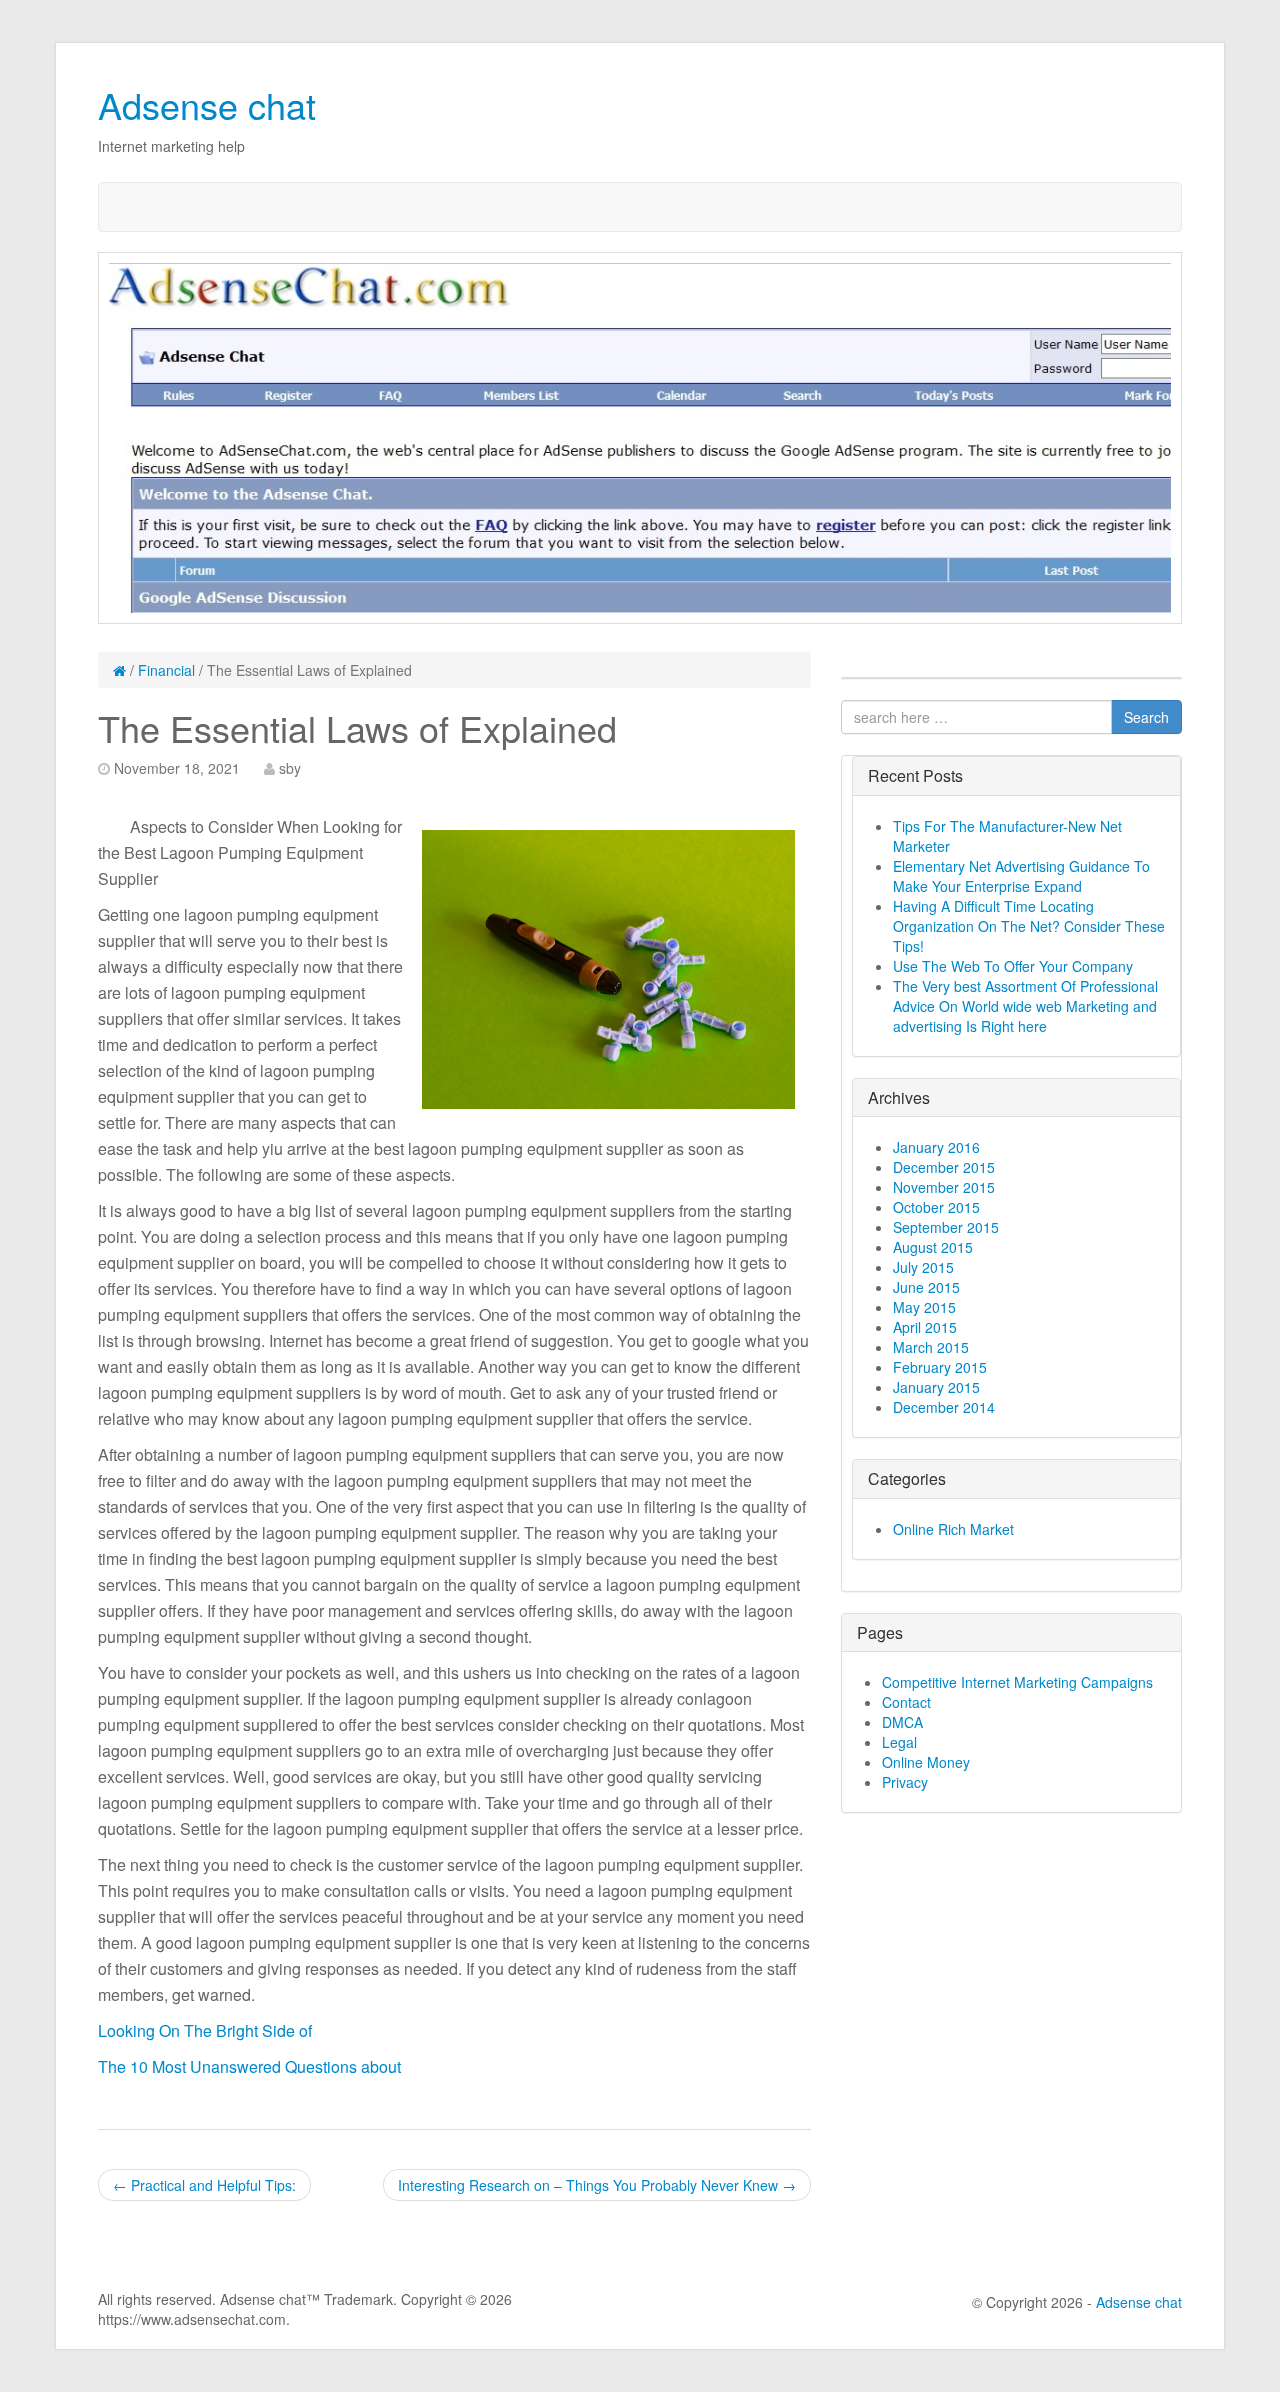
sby (290, 768)
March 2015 (931, 1347)
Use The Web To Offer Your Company (1013, 966)
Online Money (926, 1762)
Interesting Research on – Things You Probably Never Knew (597, 2185)
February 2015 (940, 1367)
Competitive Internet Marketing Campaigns (1017, 1682)
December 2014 (944, 1407)
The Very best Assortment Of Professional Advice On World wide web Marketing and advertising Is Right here (1025, 1006)
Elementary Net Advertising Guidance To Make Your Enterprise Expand (1021, 876)
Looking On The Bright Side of (205, 2030)
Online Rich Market (953, 1529)
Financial (166, 670)
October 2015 (936, 1207)
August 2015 (933, 1247)
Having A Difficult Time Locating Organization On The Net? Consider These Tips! (1029, 926)
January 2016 (936, 1147)
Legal (899, 1742)
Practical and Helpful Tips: (204, 2185)
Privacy (905, 1782)
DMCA (902, 1722)
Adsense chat (207, 104)
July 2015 (923, 1267)
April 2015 (925, 1327)
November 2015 (944, 1187)
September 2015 (946, 1227)
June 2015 (926, 1287)
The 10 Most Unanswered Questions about (249, 2066)
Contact (906, 1702)
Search (1146, 717)
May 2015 (924, 1307)
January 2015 (936, 1387)
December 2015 (944, 1167)
